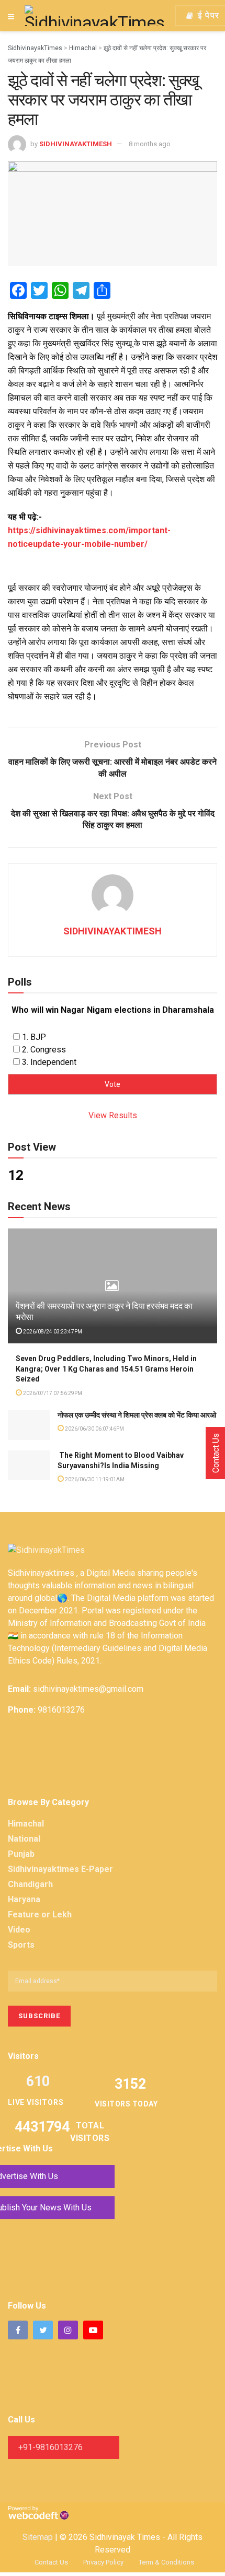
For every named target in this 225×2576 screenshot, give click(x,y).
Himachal (26, 1824)
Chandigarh (30, 1884)
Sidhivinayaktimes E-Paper (60, 1869)
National (24, 1839)
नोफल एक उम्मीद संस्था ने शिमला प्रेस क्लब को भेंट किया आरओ (137, 1415)
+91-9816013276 (50, 2447)
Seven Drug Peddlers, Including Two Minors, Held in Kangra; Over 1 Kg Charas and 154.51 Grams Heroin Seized (106, 1369)
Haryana (24, 1899)
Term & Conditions (166, 2562)
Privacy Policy (103, 2562)
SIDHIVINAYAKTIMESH (76, 144)
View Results (113, 1115)
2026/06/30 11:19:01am (94, 1479)
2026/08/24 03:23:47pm (52, 1332)
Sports (21, 1945)
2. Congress (44, 1050)
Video (19, 1930)
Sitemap (38, 2537)
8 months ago (150, 144)
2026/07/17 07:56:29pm (52, 1393)
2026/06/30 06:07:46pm (94, 1429)
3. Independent (49, 1062)
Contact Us (51, 2562)
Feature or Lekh (40, 1915)
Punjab (21, 1854)
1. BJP (34, 1037)
